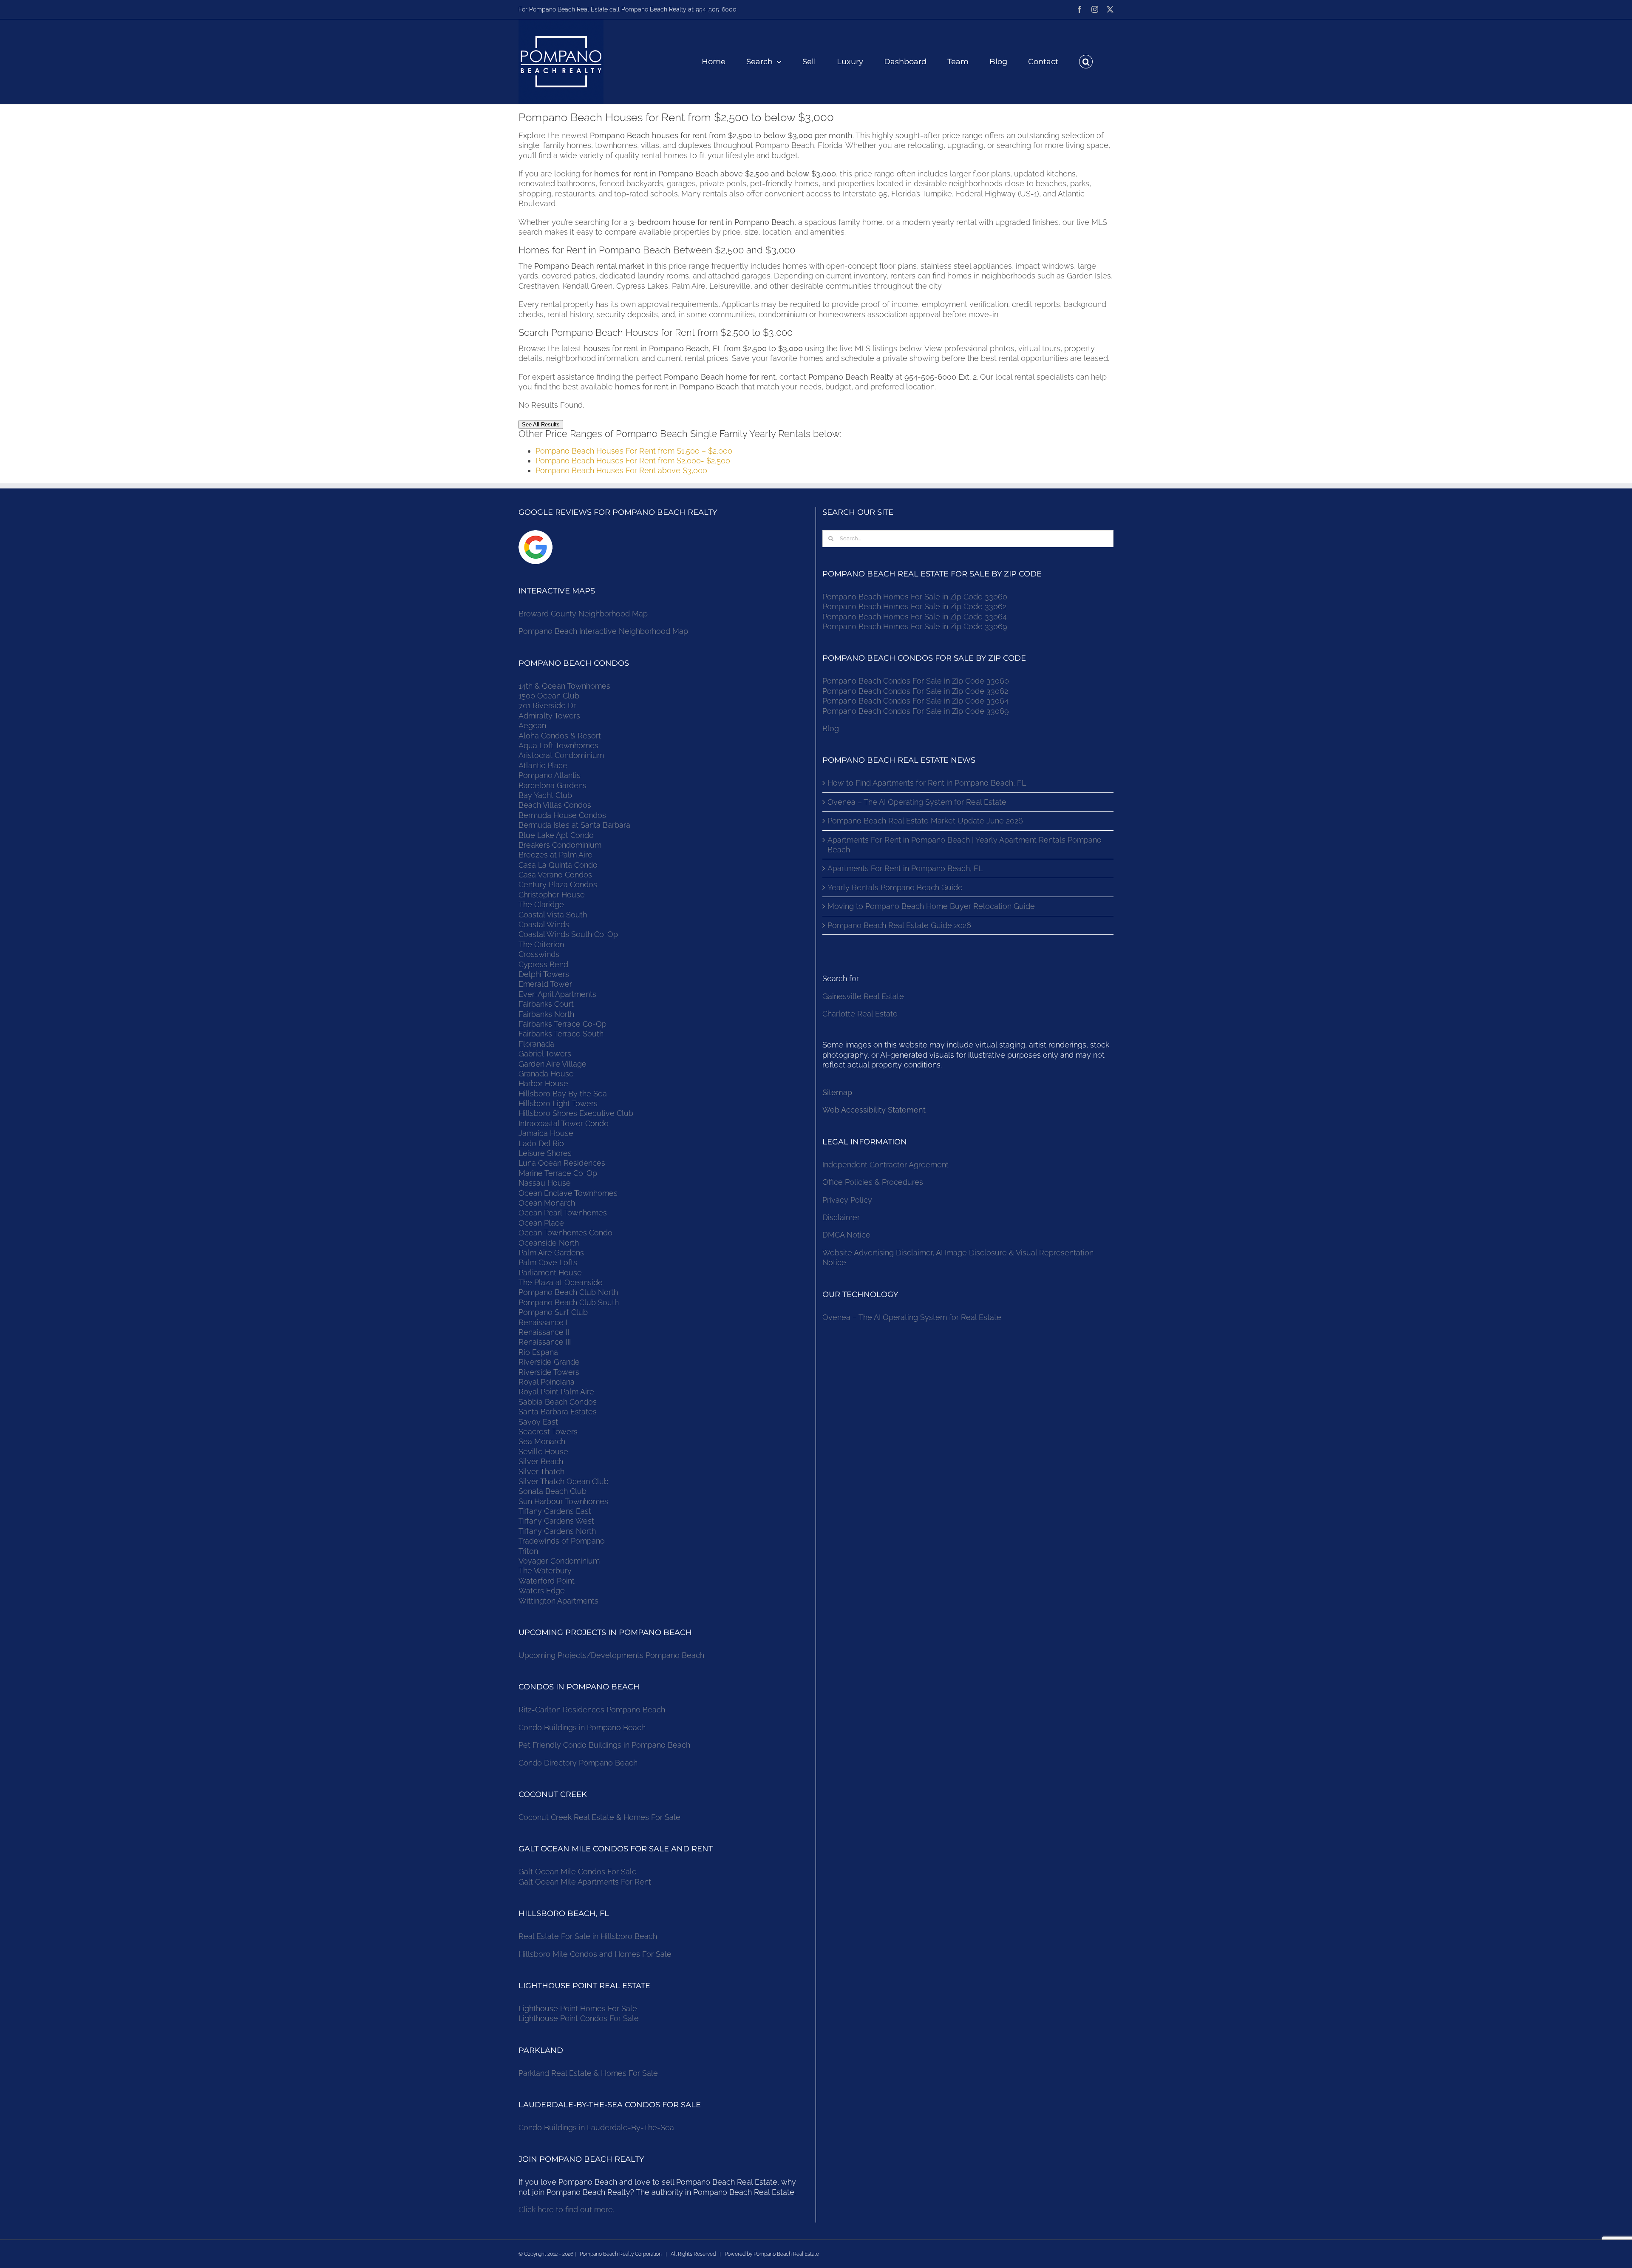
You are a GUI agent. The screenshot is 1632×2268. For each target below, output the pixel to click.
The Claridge (541, 904)
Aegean (532, 725)
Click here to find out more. (566, 2210)
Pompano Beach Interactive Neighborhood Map (603, 631)
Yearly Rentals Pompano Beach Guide (895, 887)
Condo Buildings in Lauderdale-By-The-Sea (596, 2127)
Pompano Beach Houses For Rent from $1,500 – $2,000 (634, 451)
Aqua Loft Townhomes (558, 745)
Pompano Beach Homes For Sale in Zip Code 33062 (914, 606)
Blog (831, 728)
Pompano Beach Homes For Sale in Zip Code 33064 (915, 617)
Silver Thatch (541, 1472)
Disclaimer (842, 1217)
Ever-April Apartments (557, 994)
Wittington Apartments (558, 1601)
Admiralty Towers (549, 716)
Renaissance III (545, 1342)
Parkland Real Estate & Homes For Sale (588, 2073)
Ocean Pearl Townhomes (563, 1213)
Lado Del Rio (541, 1143)
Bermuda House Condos (562, 815)
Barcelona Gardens (552, 785)
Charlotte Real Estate (860, 1014)
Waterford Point (547, 1581)
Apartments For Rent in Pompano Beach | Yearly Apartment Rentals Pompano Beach (965, 845)
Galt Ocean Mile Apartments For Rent (585, 1882)
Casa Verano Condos (555, 875)
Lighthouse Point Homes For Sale (578, 2008)
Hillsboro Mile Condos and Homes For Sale (595, 1954)
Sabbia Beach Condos (558, 1402)
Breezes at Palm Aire (555, 855)
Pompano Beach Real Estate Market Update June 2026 (925, 821)
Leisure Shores (545, 1153)
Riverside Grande (549, 1362)
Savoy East (538, 1422)
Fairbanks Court (546, 1004)
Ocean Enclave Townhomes (568, 1193)
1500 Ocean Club (549, 696)
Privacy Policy (847, 1200)
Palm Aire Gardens (552, 1253)
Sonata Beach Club (552, 1491)
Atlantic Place (543, 765)
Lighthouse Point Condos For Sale (579, 2018)
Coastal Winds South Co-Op (568, 934)
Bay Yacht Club (545, 795)
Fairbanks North (546, 1014)
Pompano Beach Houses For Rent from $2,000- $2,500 (633, 461)
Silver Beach (541, 1461)
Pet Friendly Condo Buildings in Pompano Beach (604, 1745)
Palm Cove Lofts (548, 1262)
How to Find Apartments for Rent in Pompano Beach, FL (927, 783)
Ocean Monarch (547, 1203)
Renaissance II (544, 1332)
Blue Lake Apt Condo (556, 835)
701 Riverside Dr (547, 705)
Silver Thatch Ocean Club (564, 1481)
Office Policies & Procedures (873, 1182)
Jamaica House (546, 1133)
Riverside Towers (549, 1372)
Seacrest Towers (548, 1432)
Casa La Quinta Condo (558, 865)
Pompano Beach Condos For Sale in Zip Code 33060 (916, 681)
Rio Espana (538, 1352)
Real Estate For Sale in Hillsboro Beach (588, 1936)
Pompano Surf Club (553, 1312)
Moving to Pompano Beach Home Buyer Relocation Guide (931, 906)
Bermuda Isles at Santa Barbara (574, 825)
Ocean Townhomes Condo (565, 1233)
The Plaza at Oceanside (561, 1282)
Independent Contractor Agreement (885, 1165)
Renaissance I (543, 1322)
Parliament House (550, 1273)
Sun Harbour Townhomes (563, 1501)
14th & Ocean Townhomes (564, 686)
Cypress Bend (543, 964)
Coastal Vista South (553, 915)
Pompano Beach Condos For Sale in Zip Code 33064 (915, 701)
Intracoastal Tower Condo (564, 1123)
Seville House (543, 1452)
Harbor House (543, 1083)
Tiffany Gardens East (555, 1511)
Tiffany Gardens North (557, 1531)
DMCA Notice (846, 1235)
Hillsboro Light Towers (558, 1103)
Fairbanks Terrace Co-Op (562, 1024)
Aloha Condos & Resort (560, 736)
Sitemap (837, 1092)
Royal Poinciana (549, 1382)
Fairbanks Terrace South (561, 1034)
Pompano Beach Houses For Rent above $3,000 (621, 470)
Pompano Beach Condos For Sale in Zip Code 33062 (915, 691)
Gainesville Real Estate (863, 996)
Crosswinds (539, 954)
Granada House (546, 1074)
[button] (1086, 62)
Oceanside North (549, 1243)
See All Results (541, 424)
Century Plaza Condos (558, 884)
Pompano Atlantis (550, 775)
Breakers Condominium (560, 845)
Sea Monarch (542, 1441)
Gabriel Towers (545, 1054)
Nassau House (545, 1183)
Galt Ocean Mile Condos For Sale (578, 1872)
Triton (528, 1551)
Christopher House (552, 895)
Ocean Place (541, 1223)
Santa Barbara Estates (558, 1412)
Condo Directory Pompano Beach (578, 1763)
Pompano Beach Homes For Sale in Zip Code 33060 (915, 597)
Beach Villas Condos (555, 805)
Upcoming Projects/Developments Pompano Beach (611, 1655)
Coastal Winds (544, 924)
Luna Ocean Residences (562, 1163)
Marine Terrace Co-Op (558, 1173)
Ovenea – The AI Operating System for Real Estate (917, 802)
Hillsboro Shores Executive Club (576, 1113)
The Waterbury (545, 1571)
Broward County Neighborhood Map (583, 614)
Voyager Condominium (559, 1561)
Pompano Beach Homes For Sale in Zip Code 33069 (915, 626)
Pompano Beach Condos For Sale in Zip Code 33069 (916, 711)
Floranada (536, 1044)
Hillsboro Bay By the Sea (563, 1094)
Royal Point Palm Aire (556, 1392)
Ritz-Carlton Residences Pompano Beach (592, 1710)
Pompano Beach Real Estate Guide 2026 (899, 925)
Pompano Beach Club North (568, 1292)
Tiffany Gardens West (556, 1521)
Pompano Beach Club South (569, 1302)
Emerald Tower (545, 984)
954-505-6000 (716, 9)
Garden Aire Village (552, 1064)
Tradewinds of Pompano (562, 1541)
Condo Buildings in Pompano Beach (582, 1727)
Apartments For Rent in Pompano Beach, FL (905, 868)
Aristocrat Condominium (561, 755)
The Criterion (541, 944)
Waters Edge (542, 1591)
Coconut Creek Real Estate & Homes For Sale (599, 1817)
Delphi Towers (544, 974)
